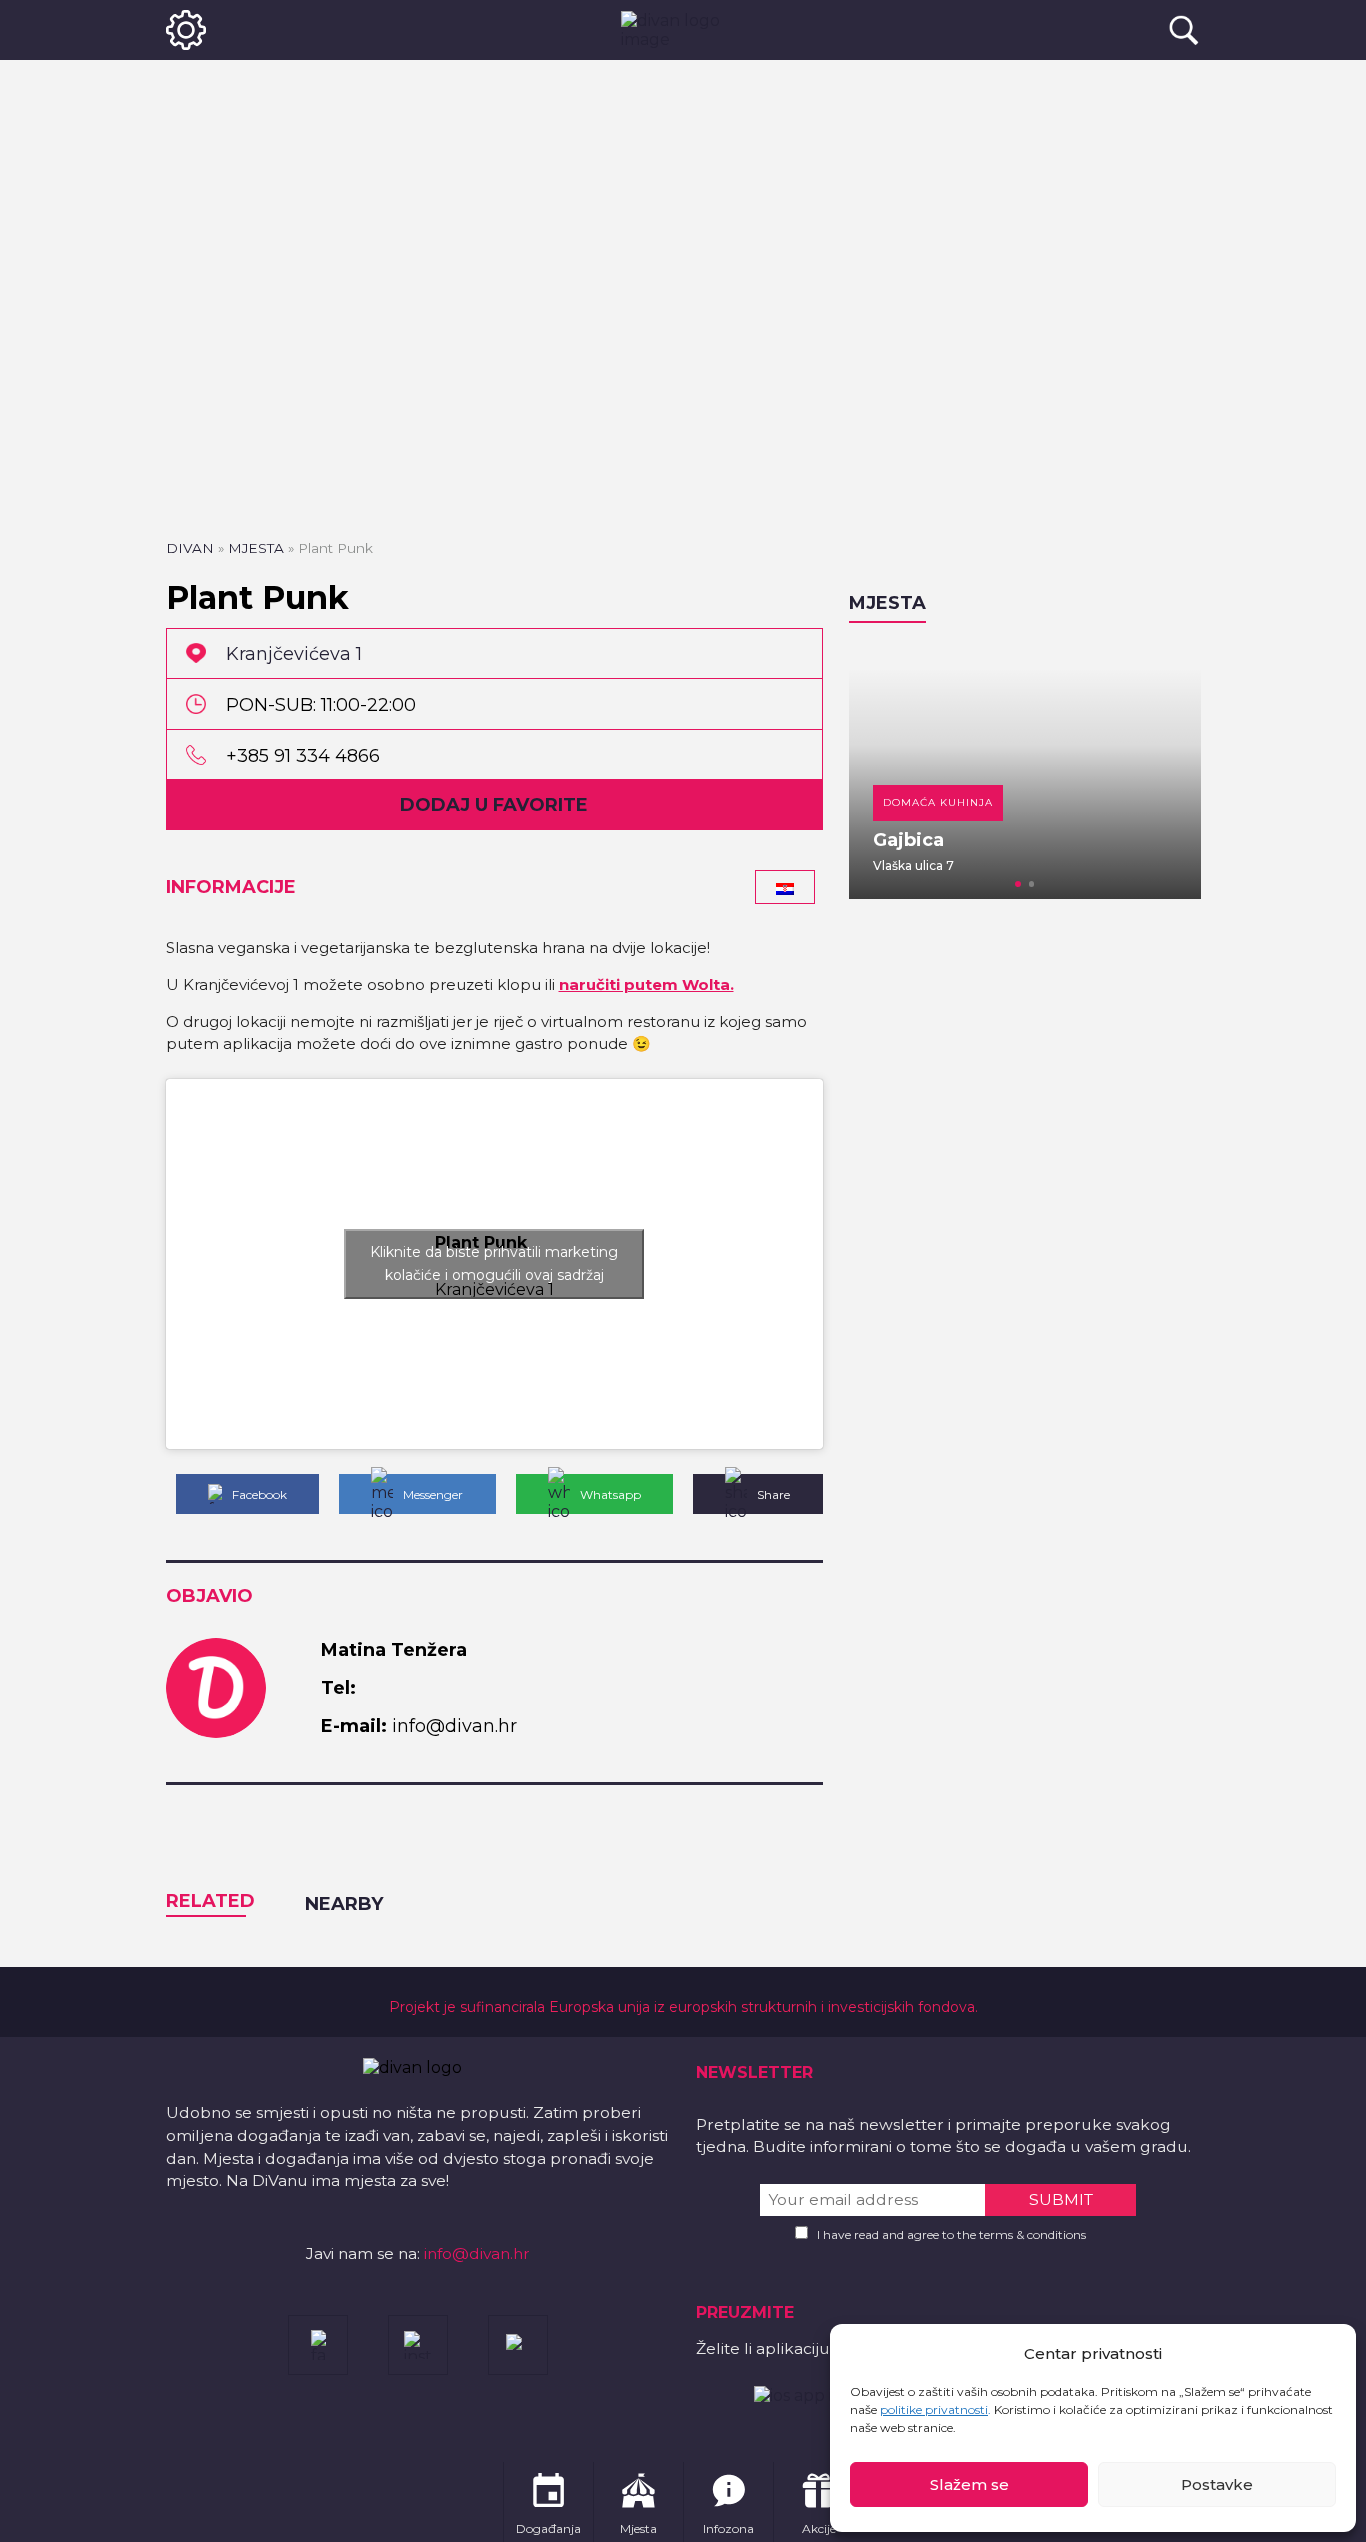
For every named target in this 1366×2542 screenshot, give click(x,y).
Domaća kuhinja (938, 802)
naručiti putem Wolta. (646, 984)
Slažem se (969, 2484)
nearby (344, 1904)
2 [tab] (1032, 884)
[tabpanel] (1025, 771)
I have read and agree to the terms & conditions (951, 2234)
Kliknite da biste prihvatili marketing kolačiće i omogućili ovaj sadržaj (494, 1263)
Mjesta (256, 548)
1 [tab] (1018, 884)
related (210, 1901)
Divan (190, 548)
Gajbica (908, 840)
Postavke (1217, 2484)
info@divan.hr (477, 2253)
